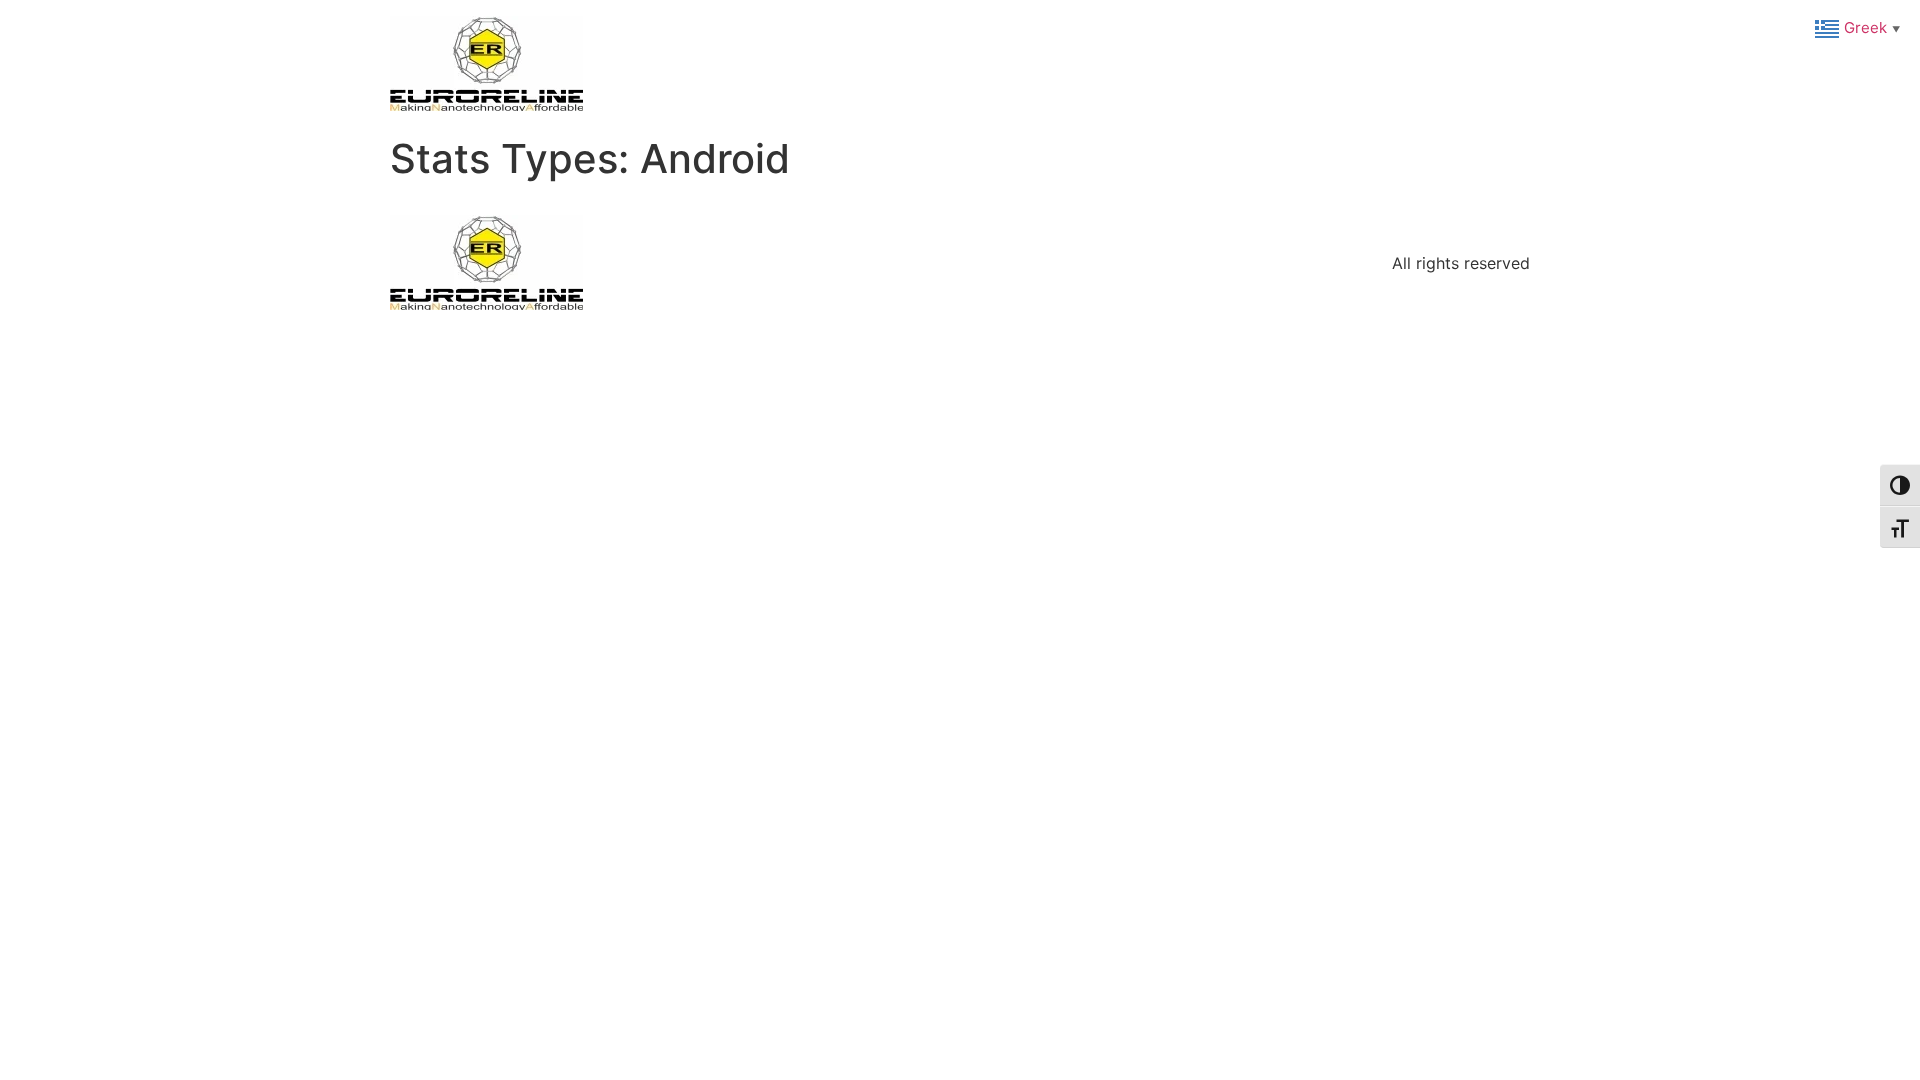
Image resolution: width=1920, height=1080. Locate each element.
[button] (1860, 27)
